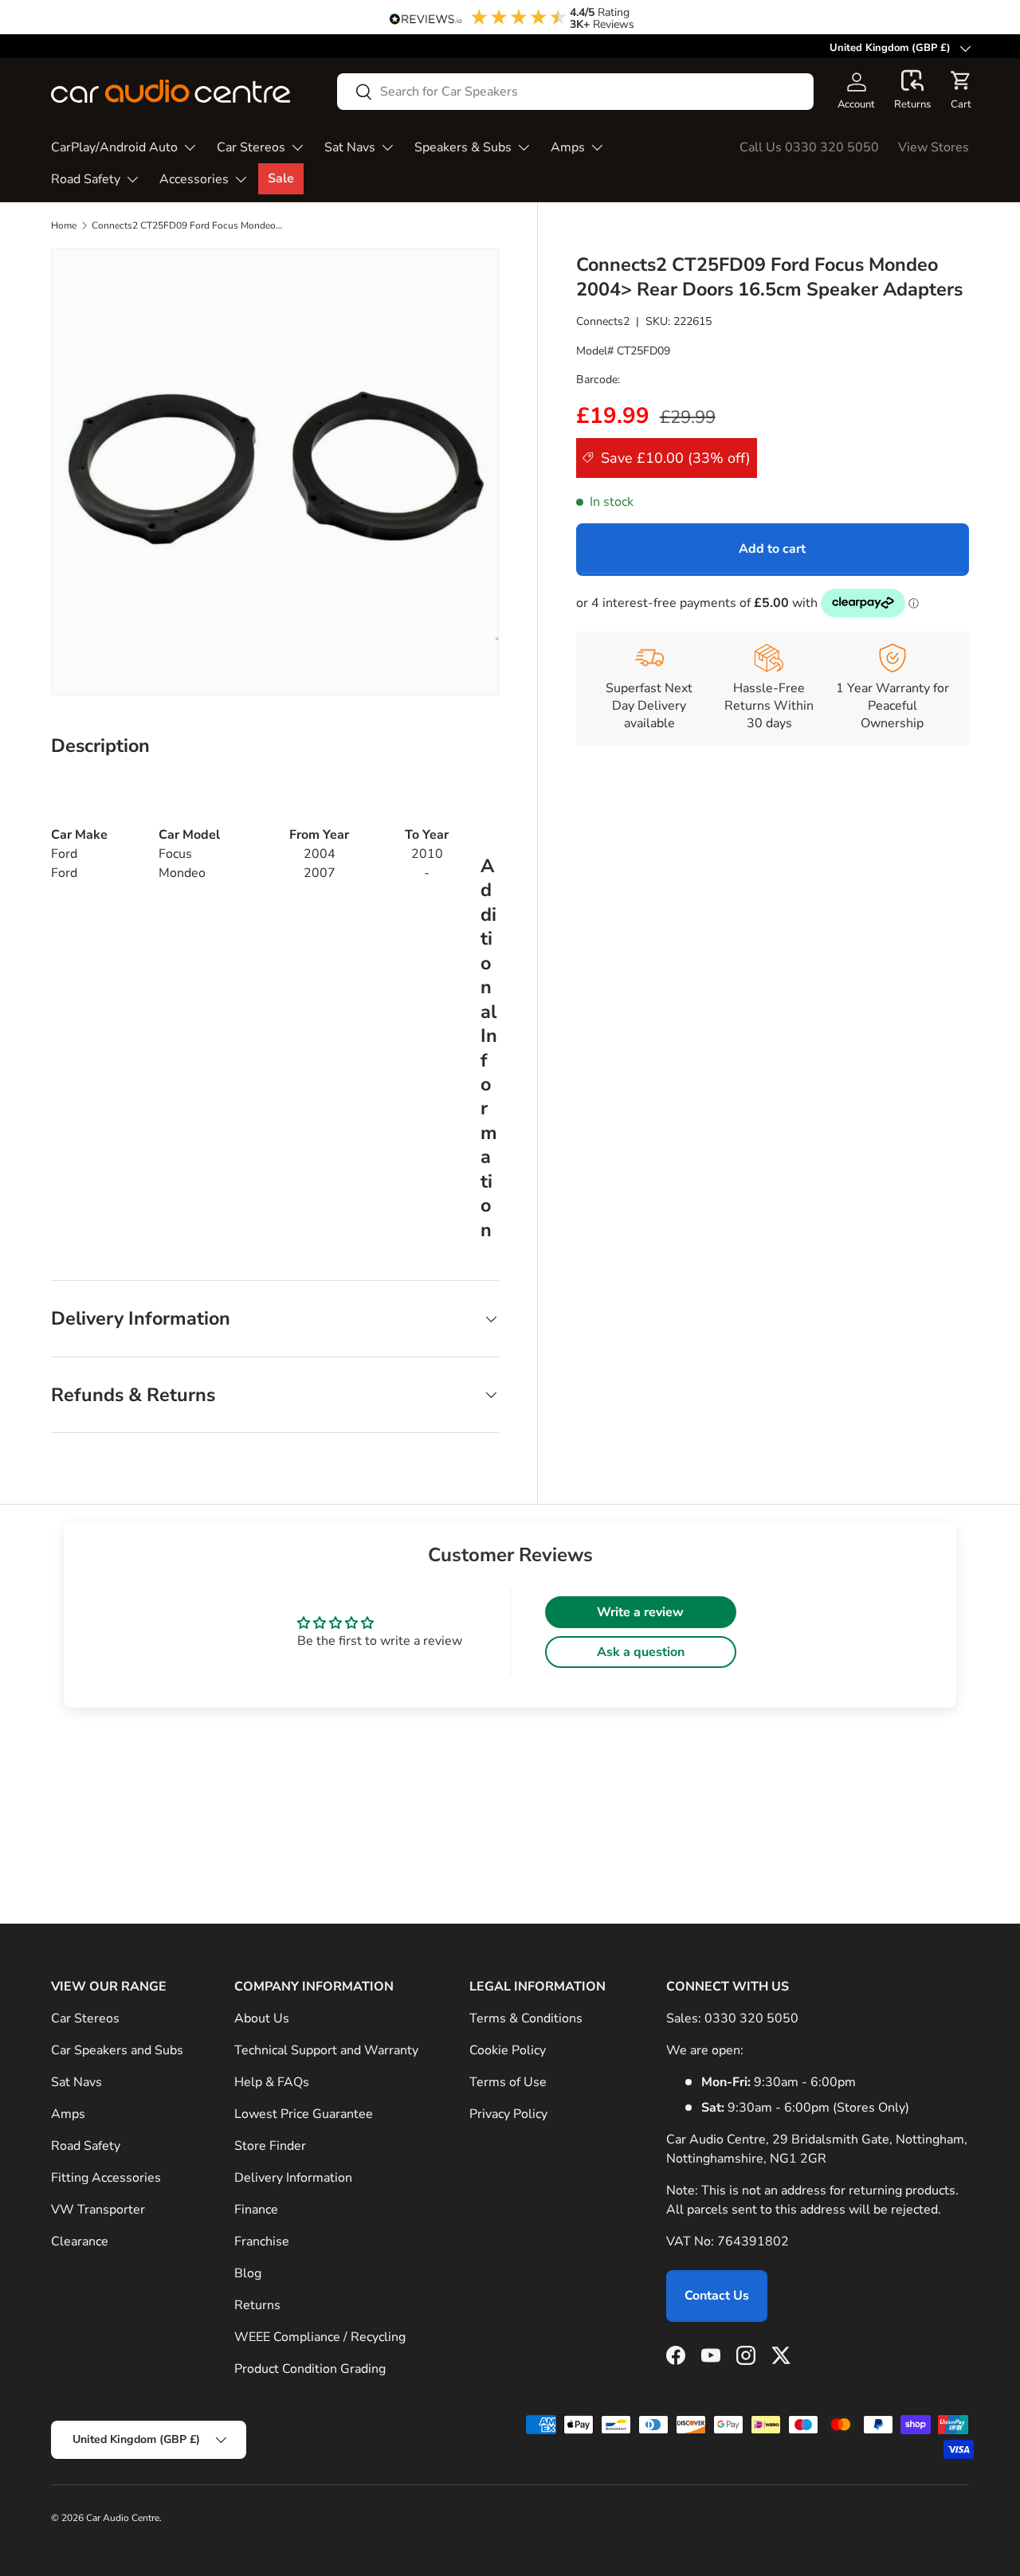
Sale (281, 178)
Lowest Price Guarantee (304, 2114)
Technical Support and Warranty (326, 2050)
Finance (256, 2210)
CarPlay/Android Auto (114, 147)
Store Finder (270, 2146)
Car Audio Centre (123, 2518)
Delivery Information (293, 2178)
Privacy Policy (508, 2114)
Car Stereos (251, 147)
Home (64, 225)
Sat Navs (350, 147)
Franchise (262, 2241)
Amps (568, 147)
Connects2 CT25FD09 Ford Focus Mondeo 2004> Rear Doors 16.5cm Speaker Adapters (187, 225)
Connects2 (603, 321)
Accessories (194, 179)
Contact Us (717, 2296)
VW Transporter (98, 2210)
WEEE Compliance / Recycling (320, 2337)
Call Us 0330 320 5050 (809, 147)
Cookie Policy (508, 2050)
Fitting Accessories (106, 2178)
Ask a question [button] (641, 1652)
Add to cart (772, 549)
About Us (262, 2018)
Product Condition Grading (310, 2369)
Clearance (80, 2241)
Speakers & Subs (463, 147)
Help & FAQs (272, 2082)
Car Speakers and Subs (117, 2050)
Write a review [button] (640, 1612)
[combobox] (575, 92)
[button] (912, 91)
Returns (257, 2305)
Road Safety (86, 179)
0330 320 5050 (751, 2018)
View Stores (934, 147)
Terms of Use (508, 2082)
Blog (248, 2273)
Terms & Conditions (526, 2018)
